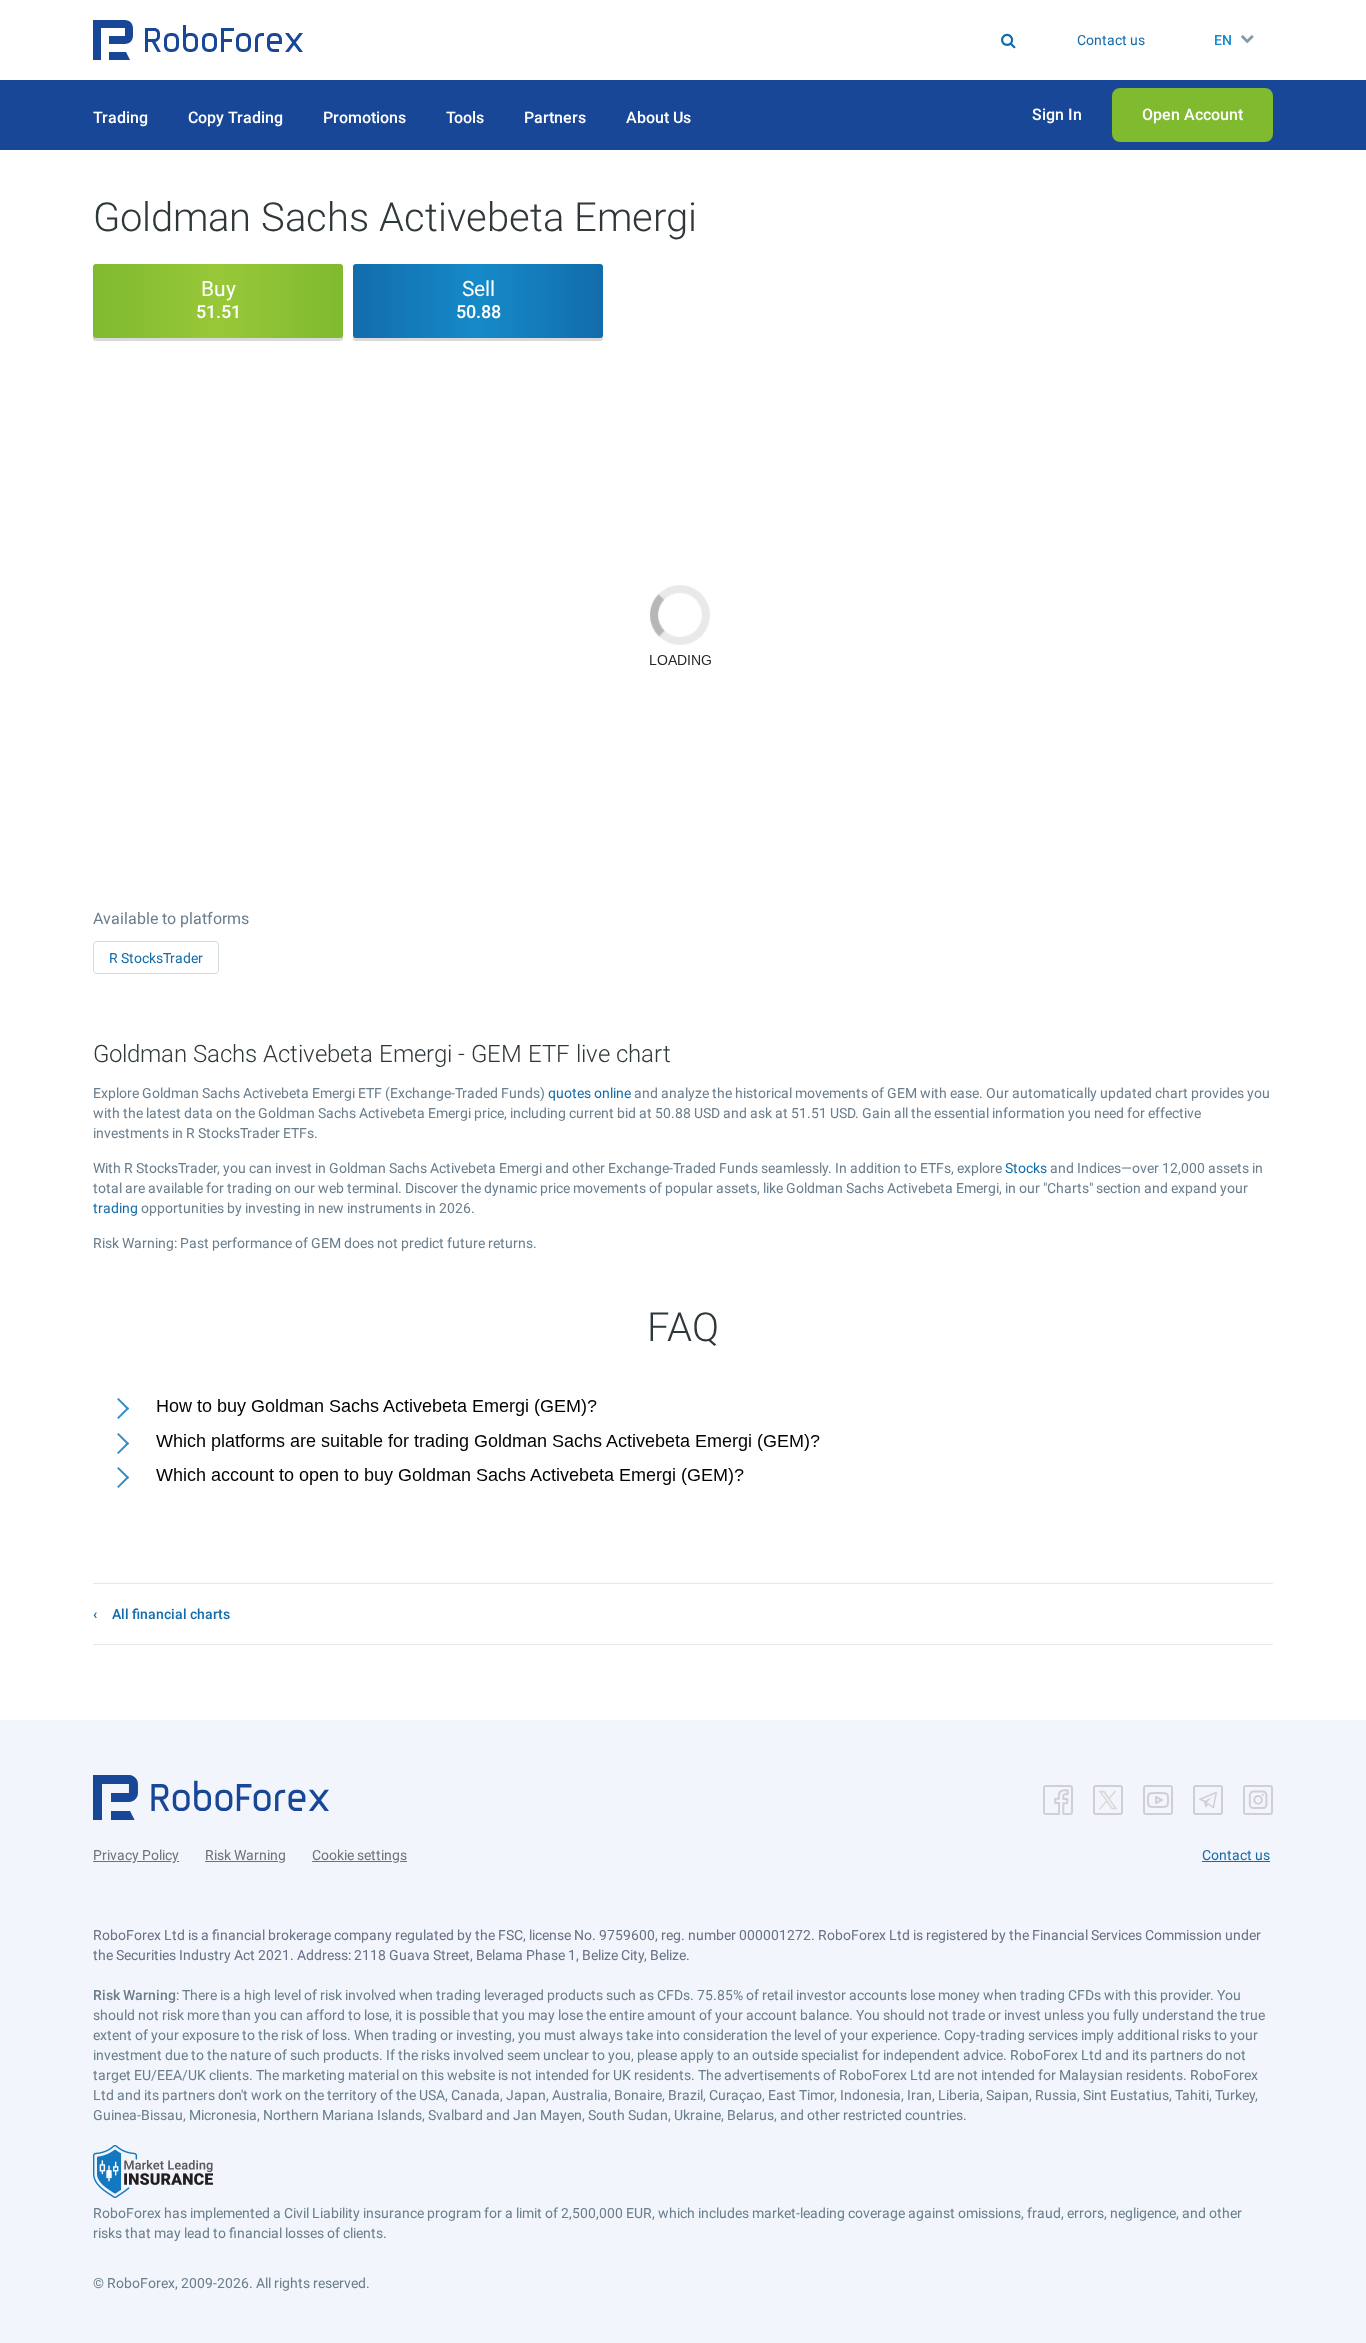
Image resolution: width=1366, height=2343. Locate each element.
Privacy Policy (136, 1855)
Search (695, 40)
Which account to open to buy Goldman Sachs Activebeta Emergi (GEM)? (450, 1475)
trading (115, 1208)
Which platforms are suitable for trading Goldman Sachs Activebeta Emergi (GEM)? (488, 1441)
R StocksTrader (156, 958)
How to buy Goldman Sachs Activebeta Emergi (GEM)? (376, 1406)
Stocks (1026, 1168)
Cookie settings (359, 1855)
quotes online (589, 1093)
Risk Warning (245, 1855)
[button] (198, 40)
